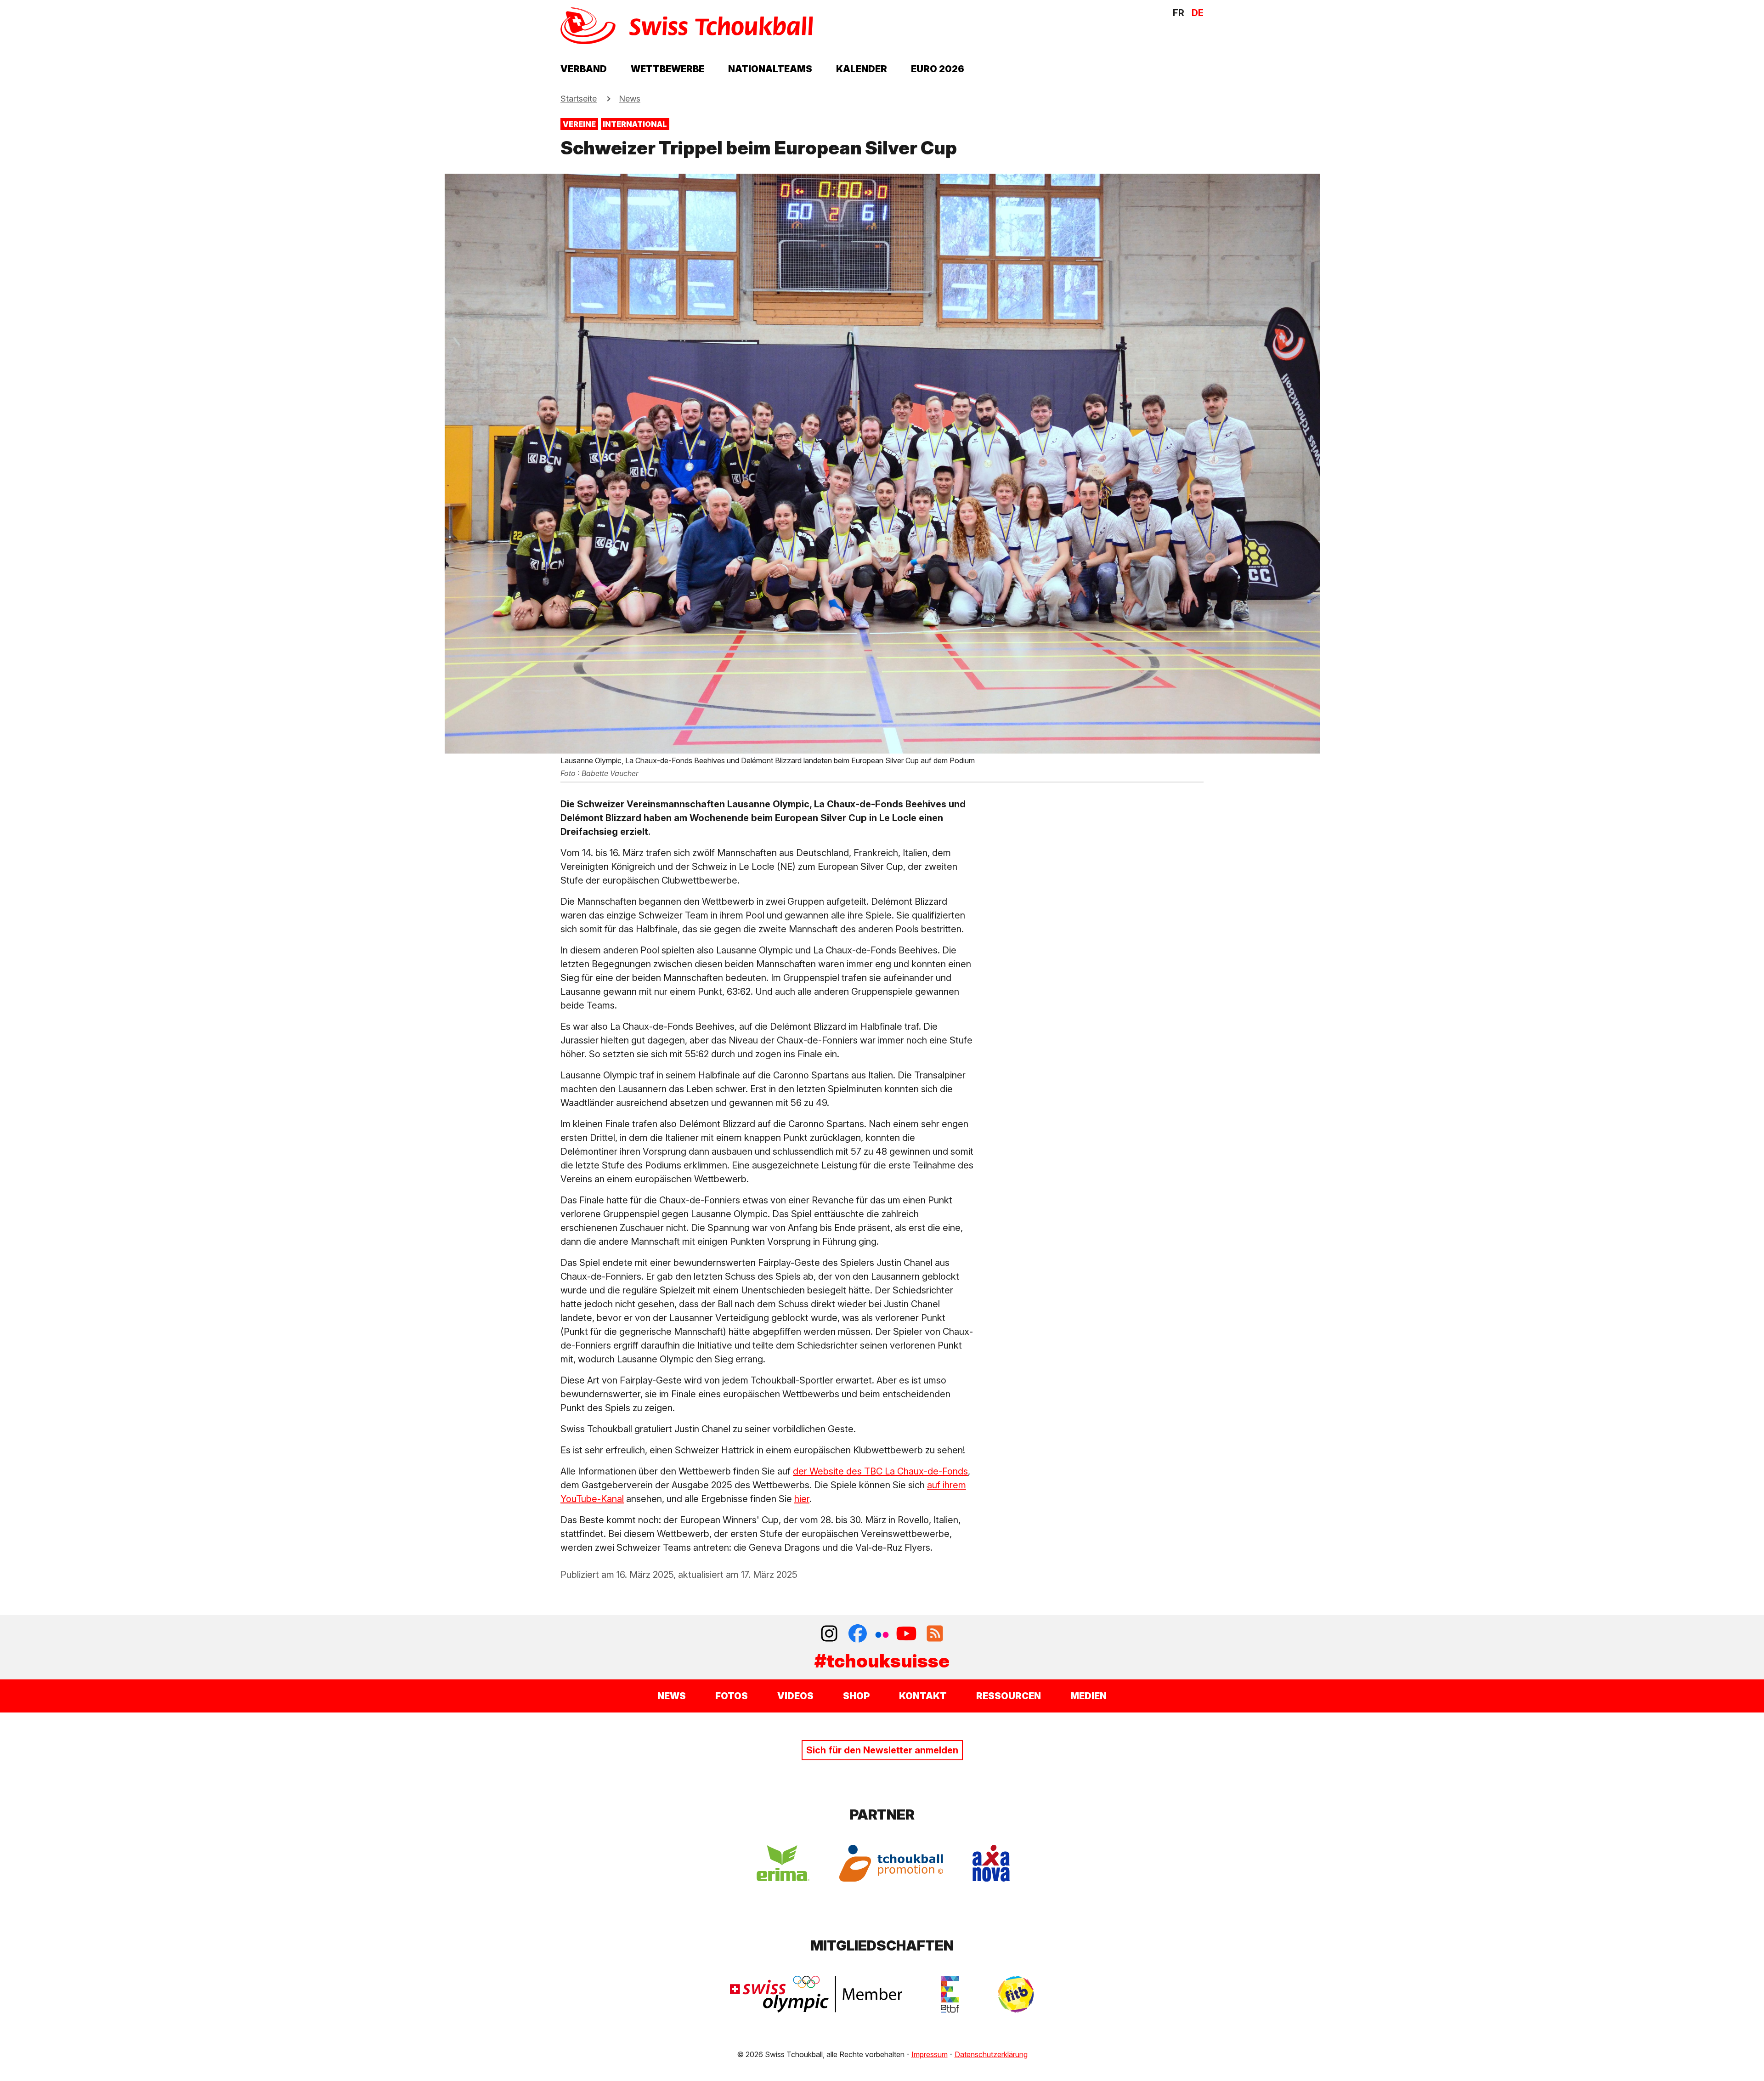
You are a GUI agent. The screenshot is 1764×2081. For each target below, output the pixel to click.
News (630, 99)
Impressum (930, 2054)
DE (1198, 13)
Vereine (579, 124)
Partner (882, 1814)
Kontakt (923, 1696)
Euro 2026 (938, 69)
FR (1179, 13)
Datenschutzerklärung (991, 2054)
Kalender (862, 69)
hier (802, 1499)
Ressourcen (1009, 1696)
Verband (584, 69)
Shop (856, 1696)
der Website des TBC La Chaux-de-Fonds (880, 1471)
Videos (795, 1696)
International (635, 124)
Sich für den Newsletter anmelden (882, 1750)
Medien (1088, 1696)
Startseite (579, 99)
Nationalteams (770, 69)
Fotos (732, 1696)
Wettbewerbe (667, 69)
